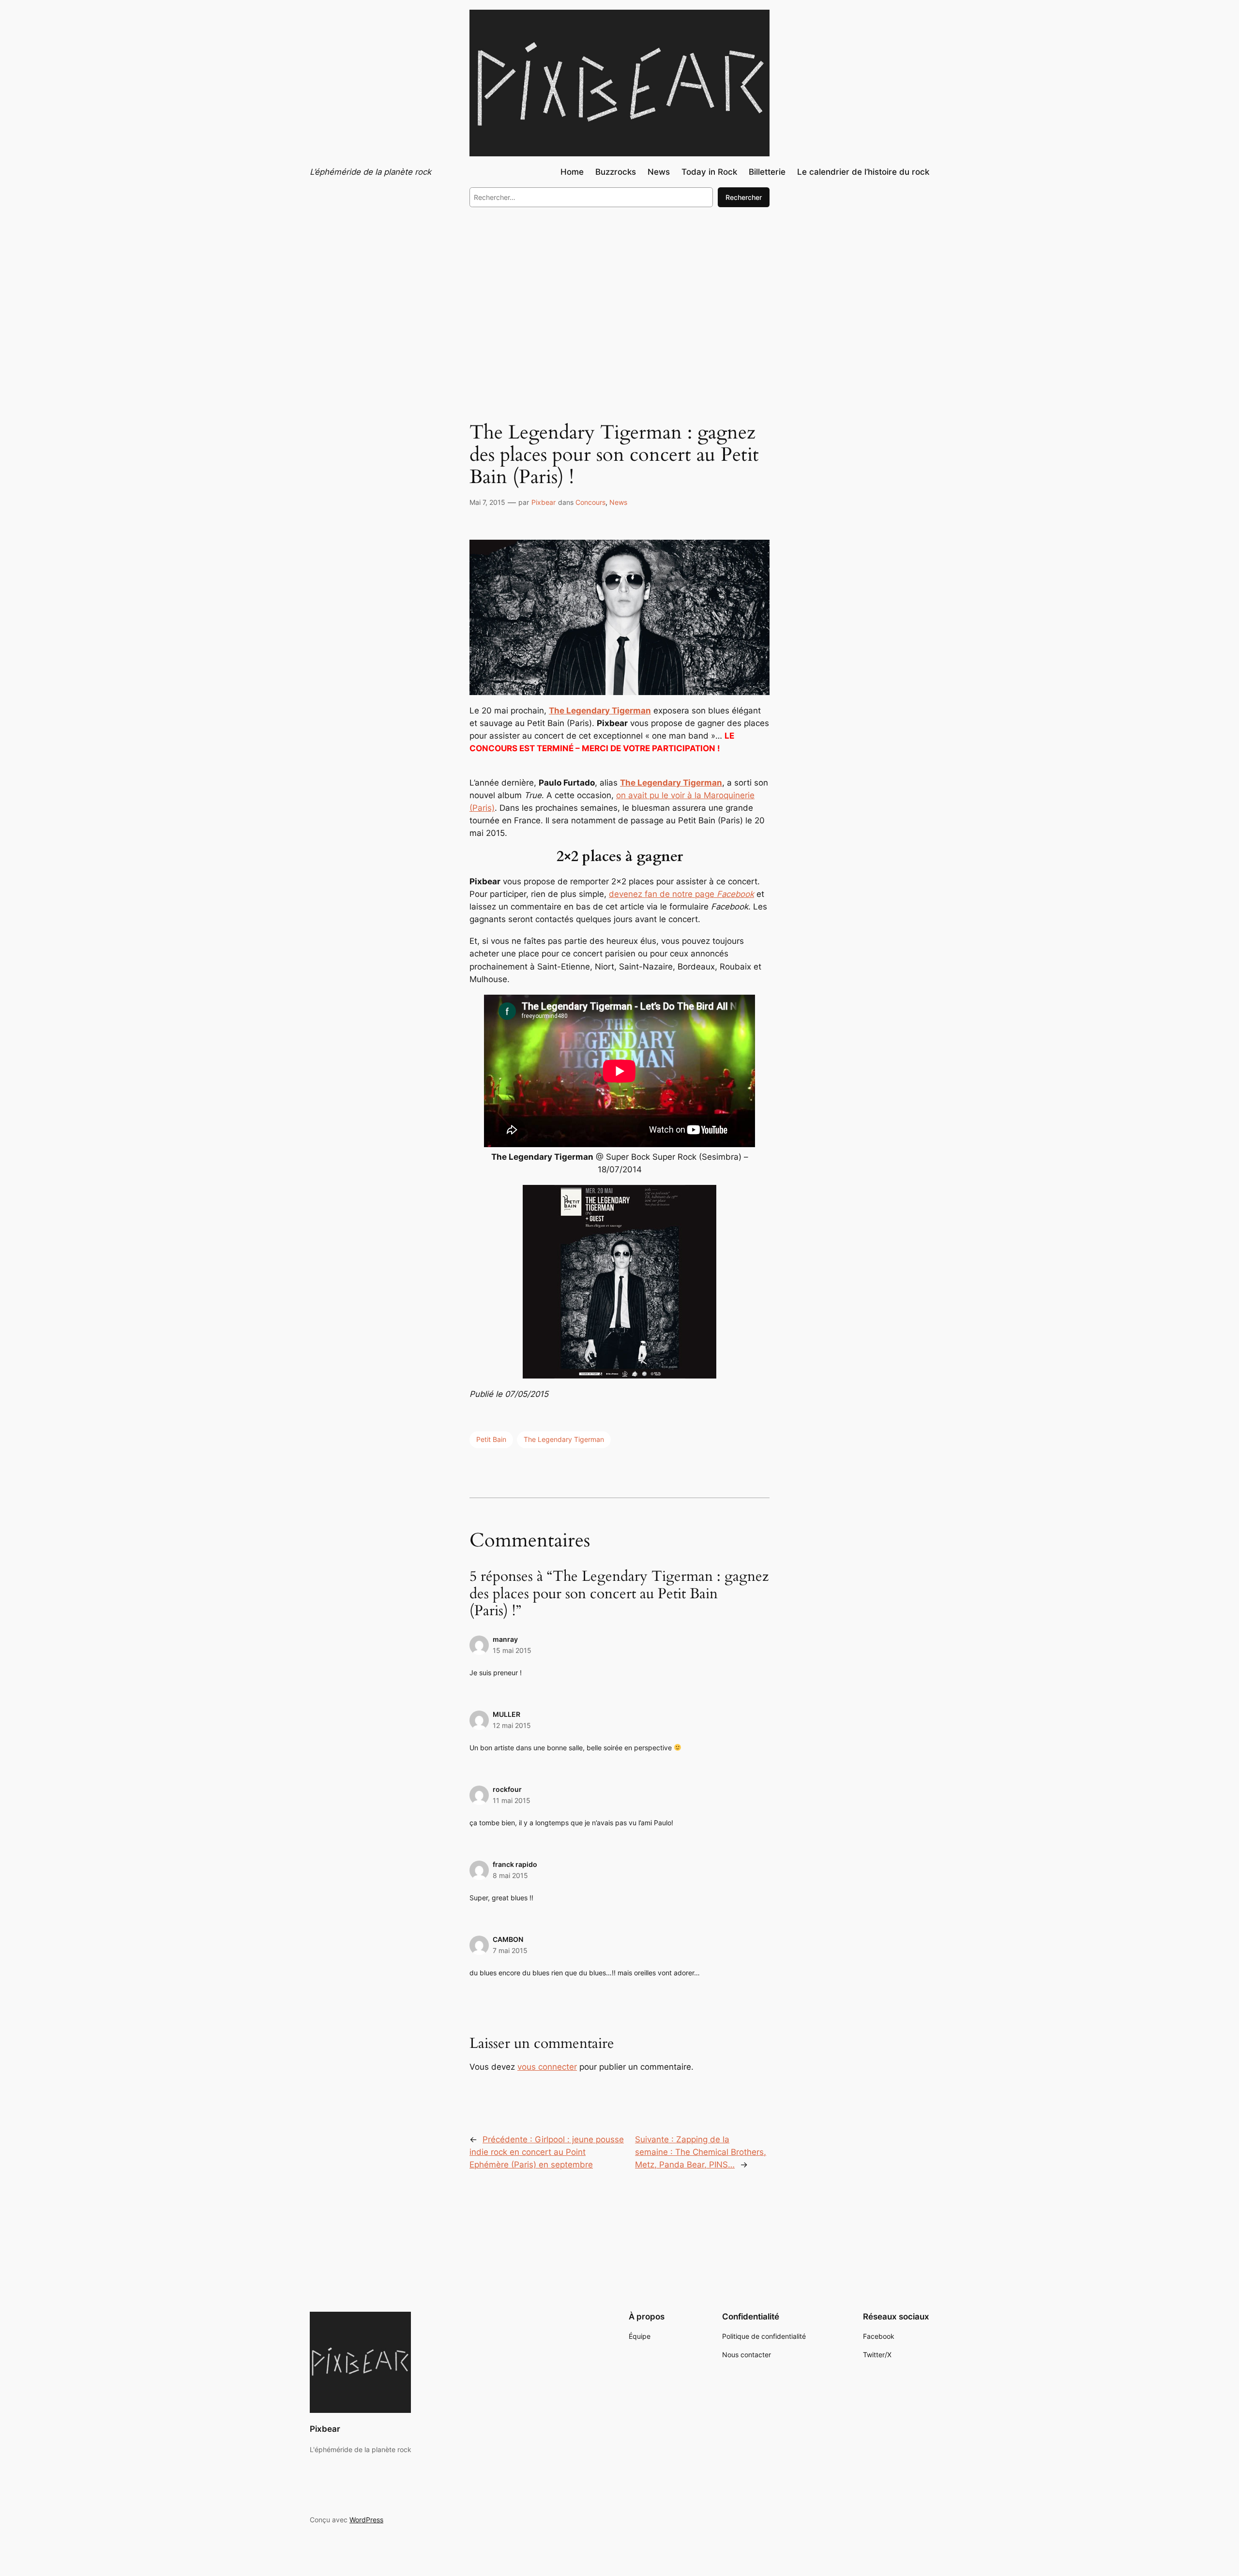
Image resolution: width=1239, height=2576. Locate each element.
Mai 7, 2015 (487, 502)
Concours (590, 502)
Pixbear (544, 502)
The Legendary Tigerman (564, 1439)
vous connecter (547, 2067)
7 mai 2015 (510, 1950)
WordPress (366, 2520)
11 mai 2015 (512, 1800)
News (618, 502)
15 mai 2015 (512, 1650)
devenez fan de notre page (681, 894)
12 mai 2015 (512, 1725)
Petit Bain (491, 1439)
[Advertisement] (619, 294)
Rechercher (744, 197)
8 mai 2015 (510, 1875)
